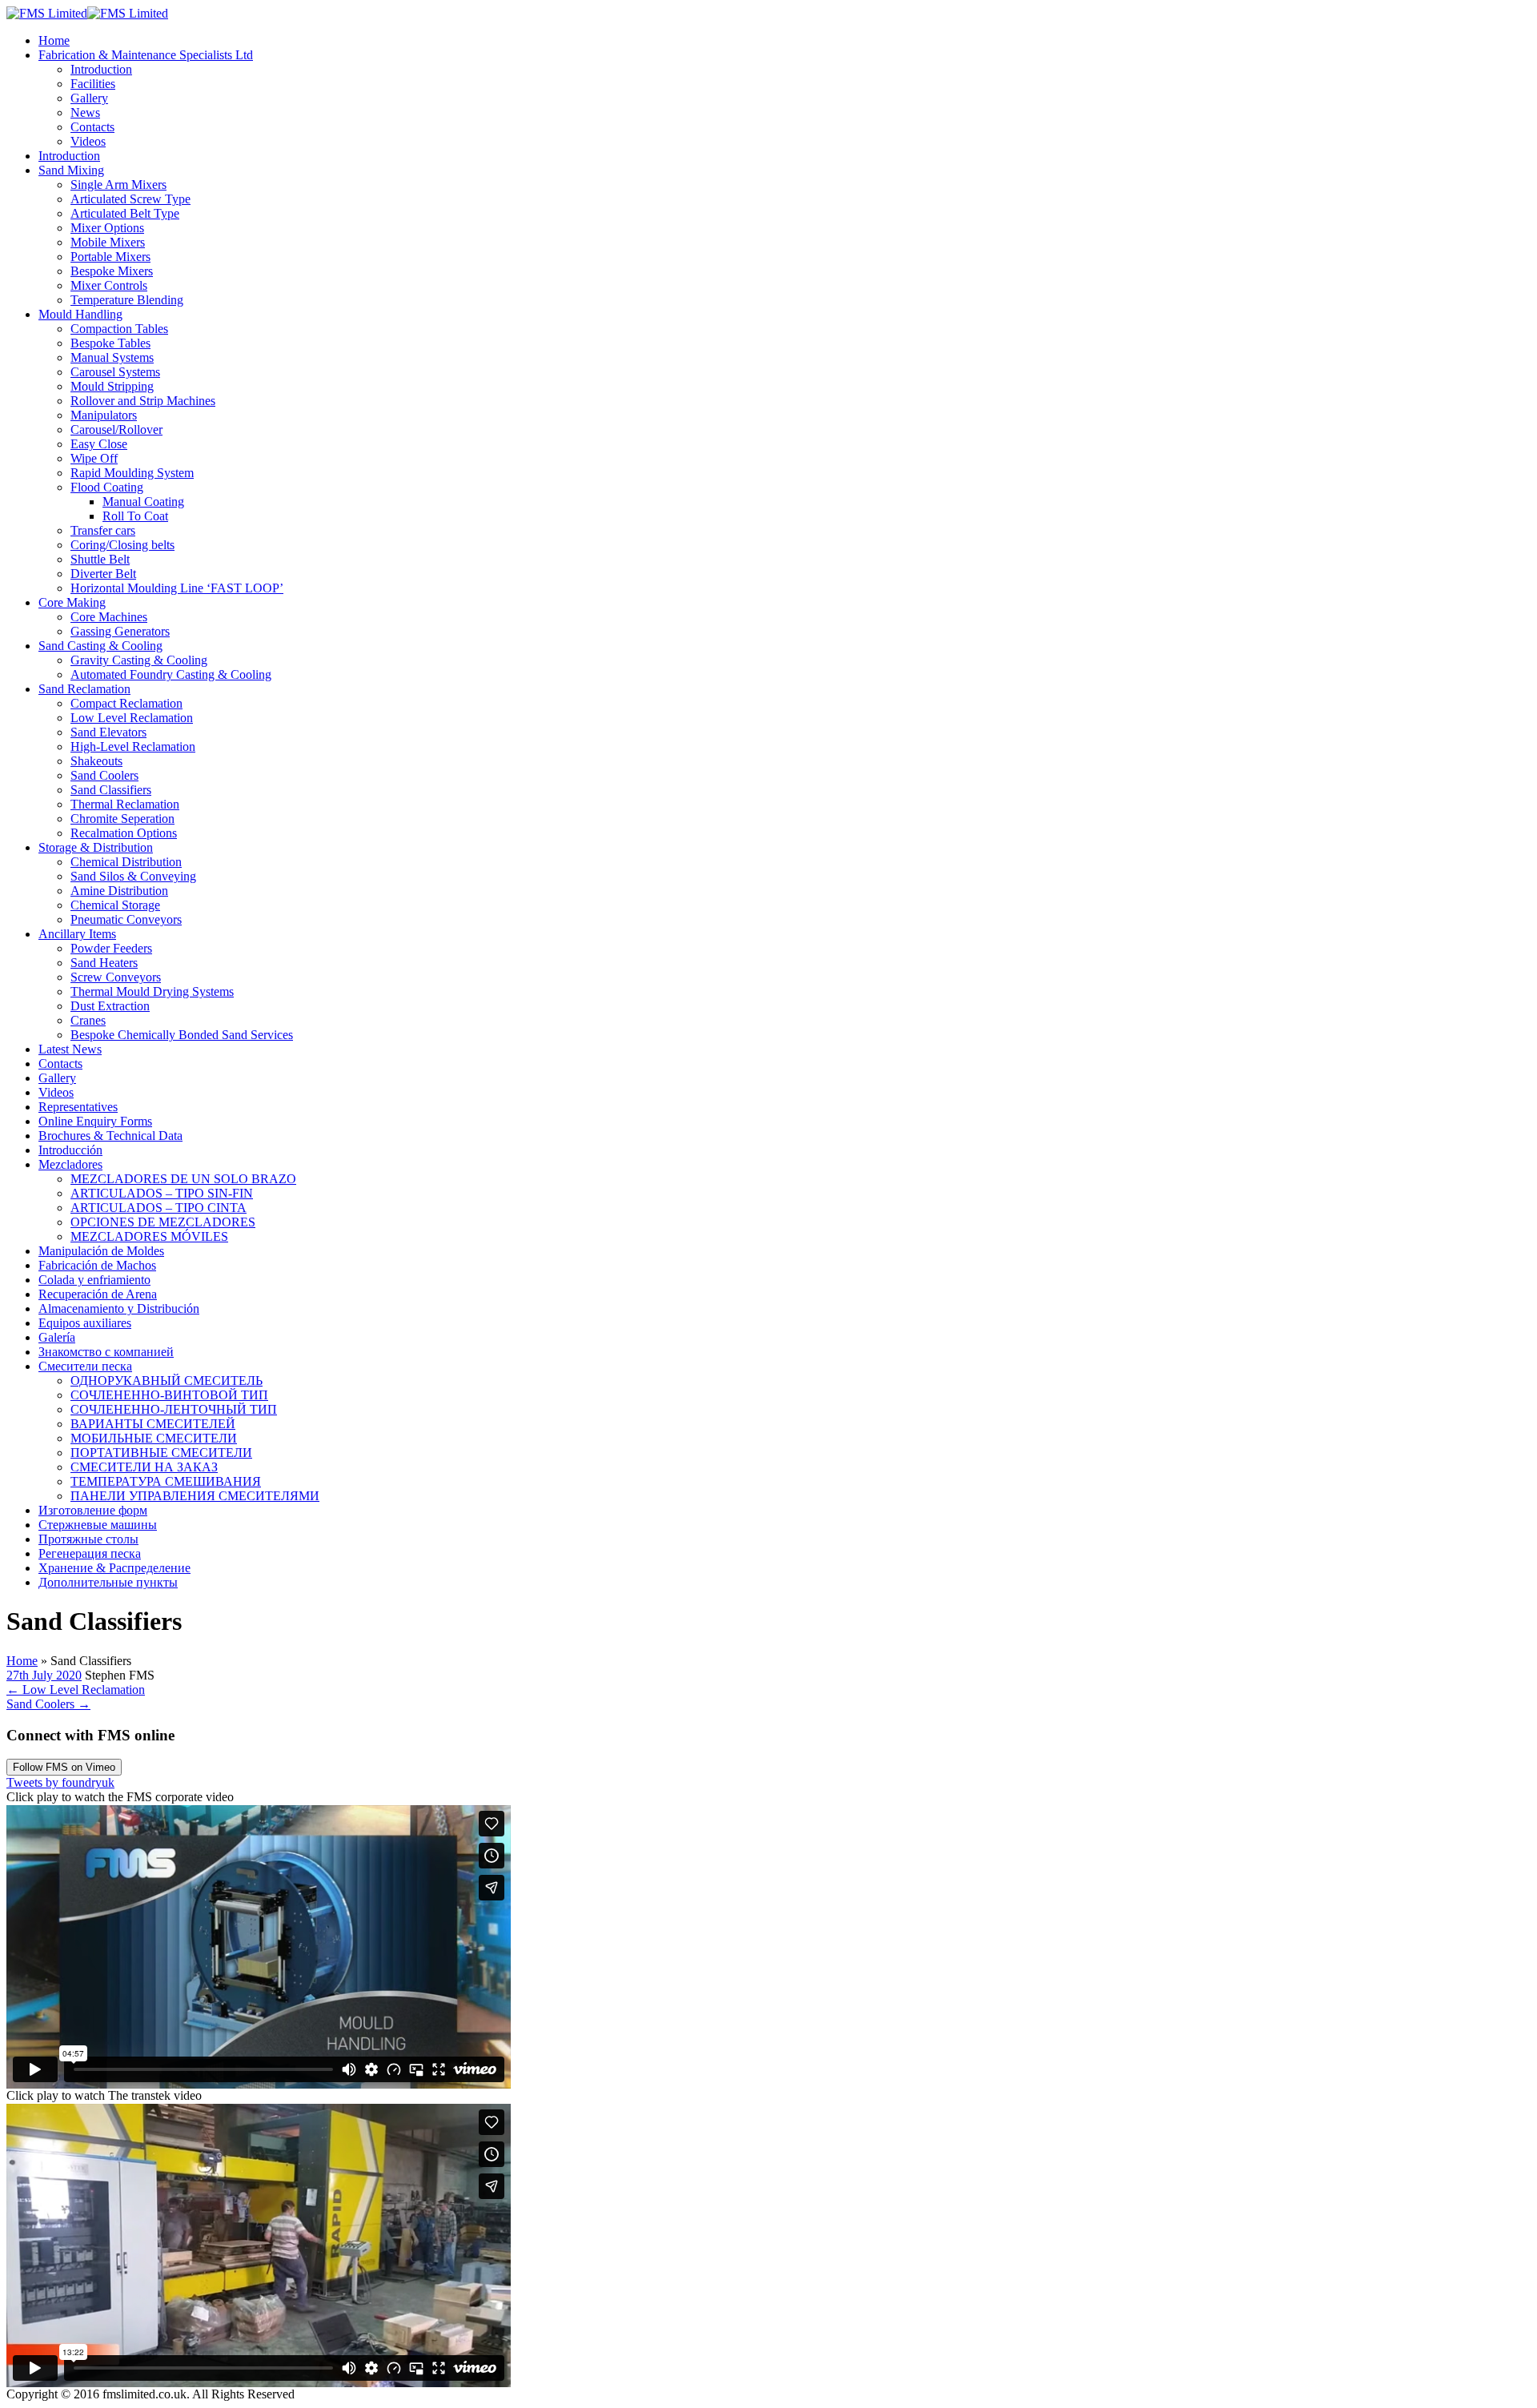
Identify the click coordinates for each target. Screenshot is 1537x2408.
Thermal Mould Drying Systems (152, 991)
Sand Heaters (104, 963)
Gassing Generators (120, 631)
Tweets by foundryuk (60, 1782)
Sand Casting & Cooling (100, 646)
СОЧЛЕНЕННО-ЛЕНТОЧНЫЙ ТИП (174, 1409)
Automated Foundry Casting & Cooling (171, 674)
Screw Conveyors (116, 977)
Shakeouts (96, 761)
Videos (88, 141)
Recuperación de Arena (98, 1294)
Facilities (93, 84)
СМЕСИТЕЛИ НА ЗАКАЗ (144, 1467)
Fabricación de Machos (97, 1265)
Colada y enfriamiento (94, 1280)
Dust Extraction (110, 1006)
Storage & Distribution (96, 847)
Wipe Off (94, 458)
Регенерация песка (90, 1553)
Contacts (92, 127)
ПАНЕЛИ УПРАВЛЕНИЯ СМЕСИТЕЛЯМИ (195, 1496)
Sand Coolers (104, 775)
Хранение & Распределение (114, 1568)
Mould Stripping (112, 386)
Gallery (89, 98)
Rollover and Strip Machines (143, 401)
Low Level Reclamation (132, 718)
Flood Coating (107, 487)
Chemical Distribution (126, 862)
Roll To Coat (135, 516)
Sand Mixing (71, 170)
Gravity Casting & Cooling (139, 660)
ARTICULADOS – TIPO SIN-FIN (162, 1193)
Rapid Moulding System (132, 473)
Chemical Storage (115, 905)
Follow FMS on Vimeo (64, 1767)
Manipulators (104, 415)
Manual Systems (112, 357)
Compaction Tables (119, 329)
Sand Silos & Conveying (133, 876)
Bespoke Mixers (112, 271)
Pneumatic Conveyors (126, 919)
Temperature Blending (127, 300)
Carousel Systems (115, 372)
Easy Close (99, 444)
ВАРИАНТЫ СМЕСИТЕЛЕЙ (153, 1424)
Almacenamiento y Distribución (119, 1308)
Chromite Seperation (122, 819)
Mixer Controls (109, 285)
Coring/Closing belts (122, 545)
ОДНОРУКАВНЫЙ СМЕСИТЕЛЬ (167, 1381)
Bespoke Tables (110, 343)
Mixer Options (107, 228)
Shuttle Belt (100, 559)
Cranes (88, 1020)
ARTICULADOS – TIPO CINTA (159, 1208)
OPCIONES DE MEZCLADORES (163, 1222)
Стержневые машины (98, 1525)
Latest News (70, 1049)
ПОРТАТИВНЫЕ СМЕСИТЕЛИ (161, 1453)
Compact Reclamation (126, 703)
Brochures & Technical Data (110, 1136)
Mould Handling (80, 314)
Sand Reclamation (84, 689)
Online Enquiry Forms (95, 1121)
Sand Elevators (108, 732)
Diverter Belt (103, 574)
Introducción (70, 1150)
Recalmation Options (124, 833)
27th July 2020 (44, 1675)
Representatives (78, 1107)
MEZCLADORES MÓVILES (149, 1236)
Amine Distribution (119, 891)
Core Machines (109, 617)
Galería (57, 1337)
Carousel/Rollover (116, 429)
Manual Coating (143, 502)
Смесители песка (85, 1366)
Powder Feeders (111, 948)
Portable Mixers (110, 257)
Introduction (101, 69)
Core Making (72, 602)
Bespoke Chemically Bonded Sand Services (182, 1035)
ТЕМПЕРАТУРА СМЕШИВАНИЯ (166, 1481)
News (85, 112)
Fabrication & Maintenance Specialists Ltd (146, 55)
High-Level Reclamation (133, 746)
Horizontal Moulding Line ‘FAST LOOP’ (177, 588)
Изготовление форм (93, 1510)
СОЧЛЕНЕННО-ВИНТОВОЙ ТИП (169, 1395)
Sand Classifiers (111, 790)
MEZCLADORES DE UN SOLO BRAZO (183, 1179)
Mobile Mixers (108, 242)
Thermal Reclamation (125, 804)
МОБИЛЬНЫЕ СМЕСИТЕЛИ (154, 1438)
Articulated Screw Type (130, 199)
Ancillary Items (77, 934)
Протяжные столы (88, 1539)
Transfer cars (103, 530)
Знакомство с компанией (106, 1352)
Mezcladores (70, 1164)
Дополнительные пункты (108, 1582)
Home (54, 40)
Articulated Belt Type (125, 213)
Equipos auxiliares (85, 1323)
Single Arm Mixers (118, 185)
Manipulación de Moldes (101, 1251)
